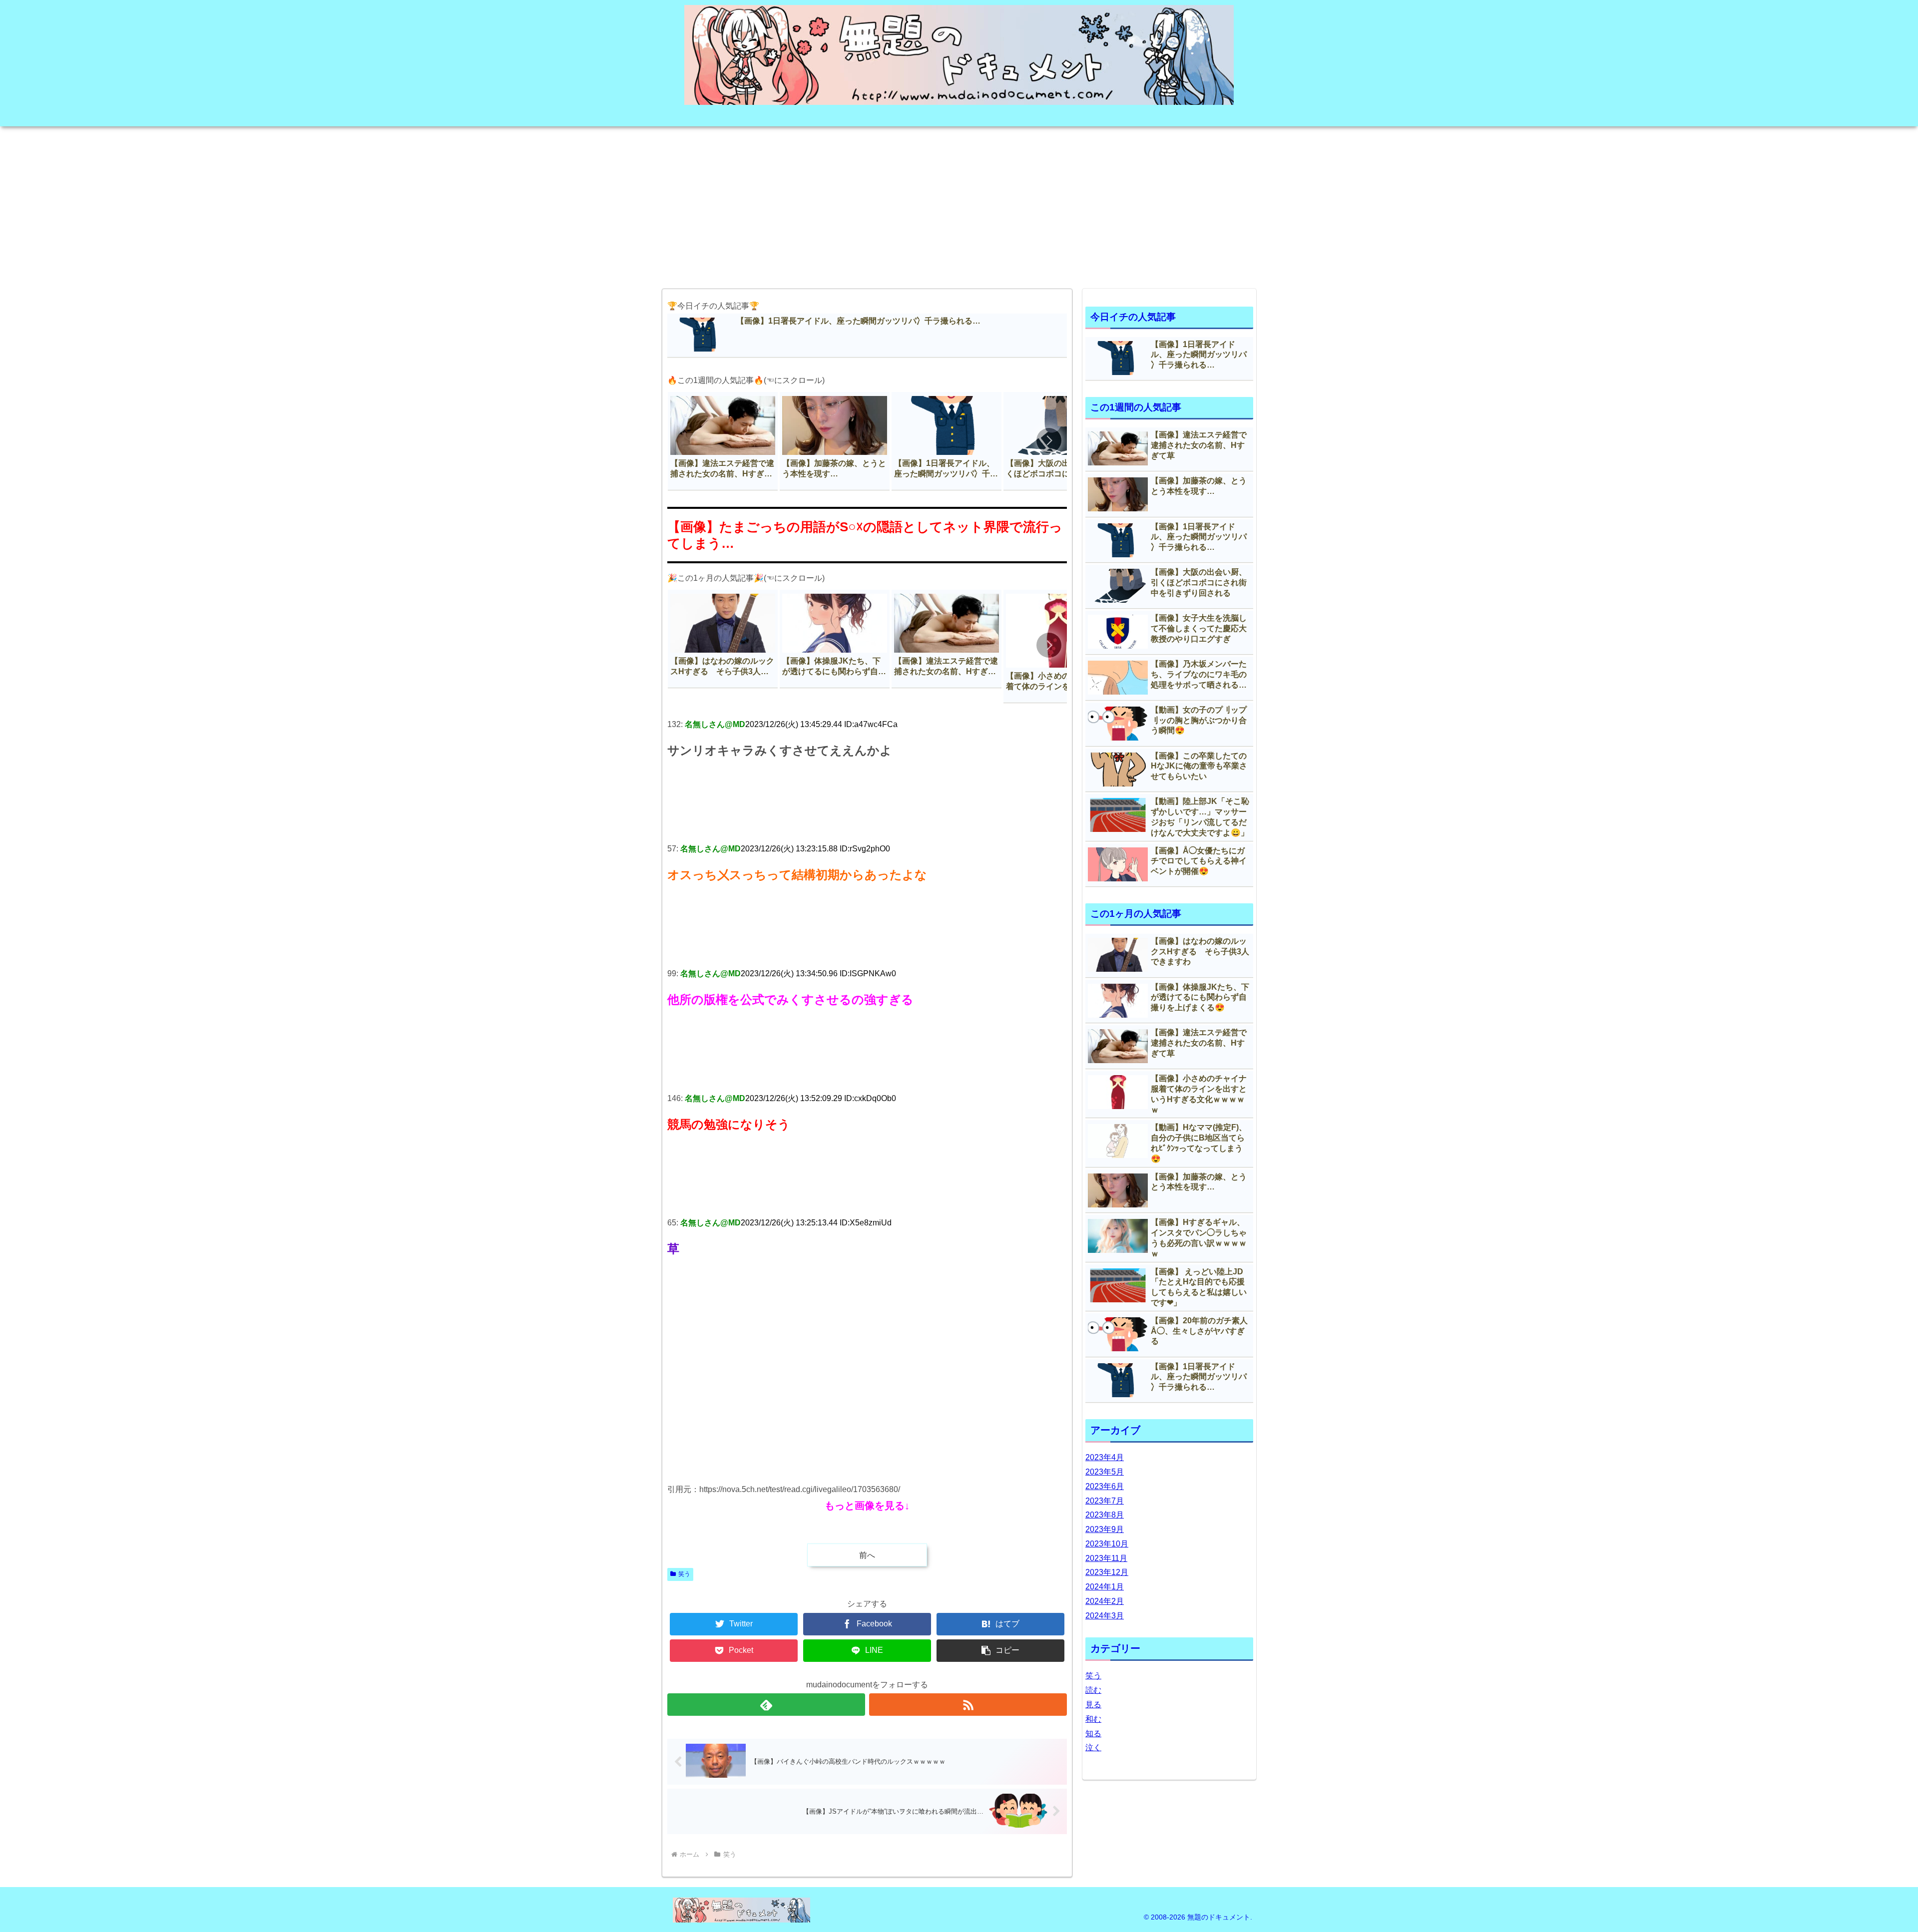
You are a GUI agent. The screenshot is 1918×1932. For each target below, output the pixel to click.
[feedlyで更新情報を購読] (766, 1705)
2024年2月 (1105, 1601)
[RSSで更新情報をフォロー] (968, 1705)
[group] (723, 441)
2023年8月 (1105, 1515)
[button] (1049, 440)
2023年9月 (1105, 1529)
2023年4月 (1105, 1457)
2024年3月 (1105, 1616)
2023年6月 (1105, 1486)
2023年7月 (1105, 1501)
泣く (1093, 1747)
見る (1093, 1705)
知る (1093, 1734)
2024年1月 (1105, 1587)
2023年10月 (1107, 1544)
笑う (684, 1574)
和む (1093, 1719)
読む (1093, 1690)
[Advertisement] (959, 204)
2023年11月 (1106, 1558)
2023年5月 (1105, 1472)
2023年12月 (1107, 1572)
